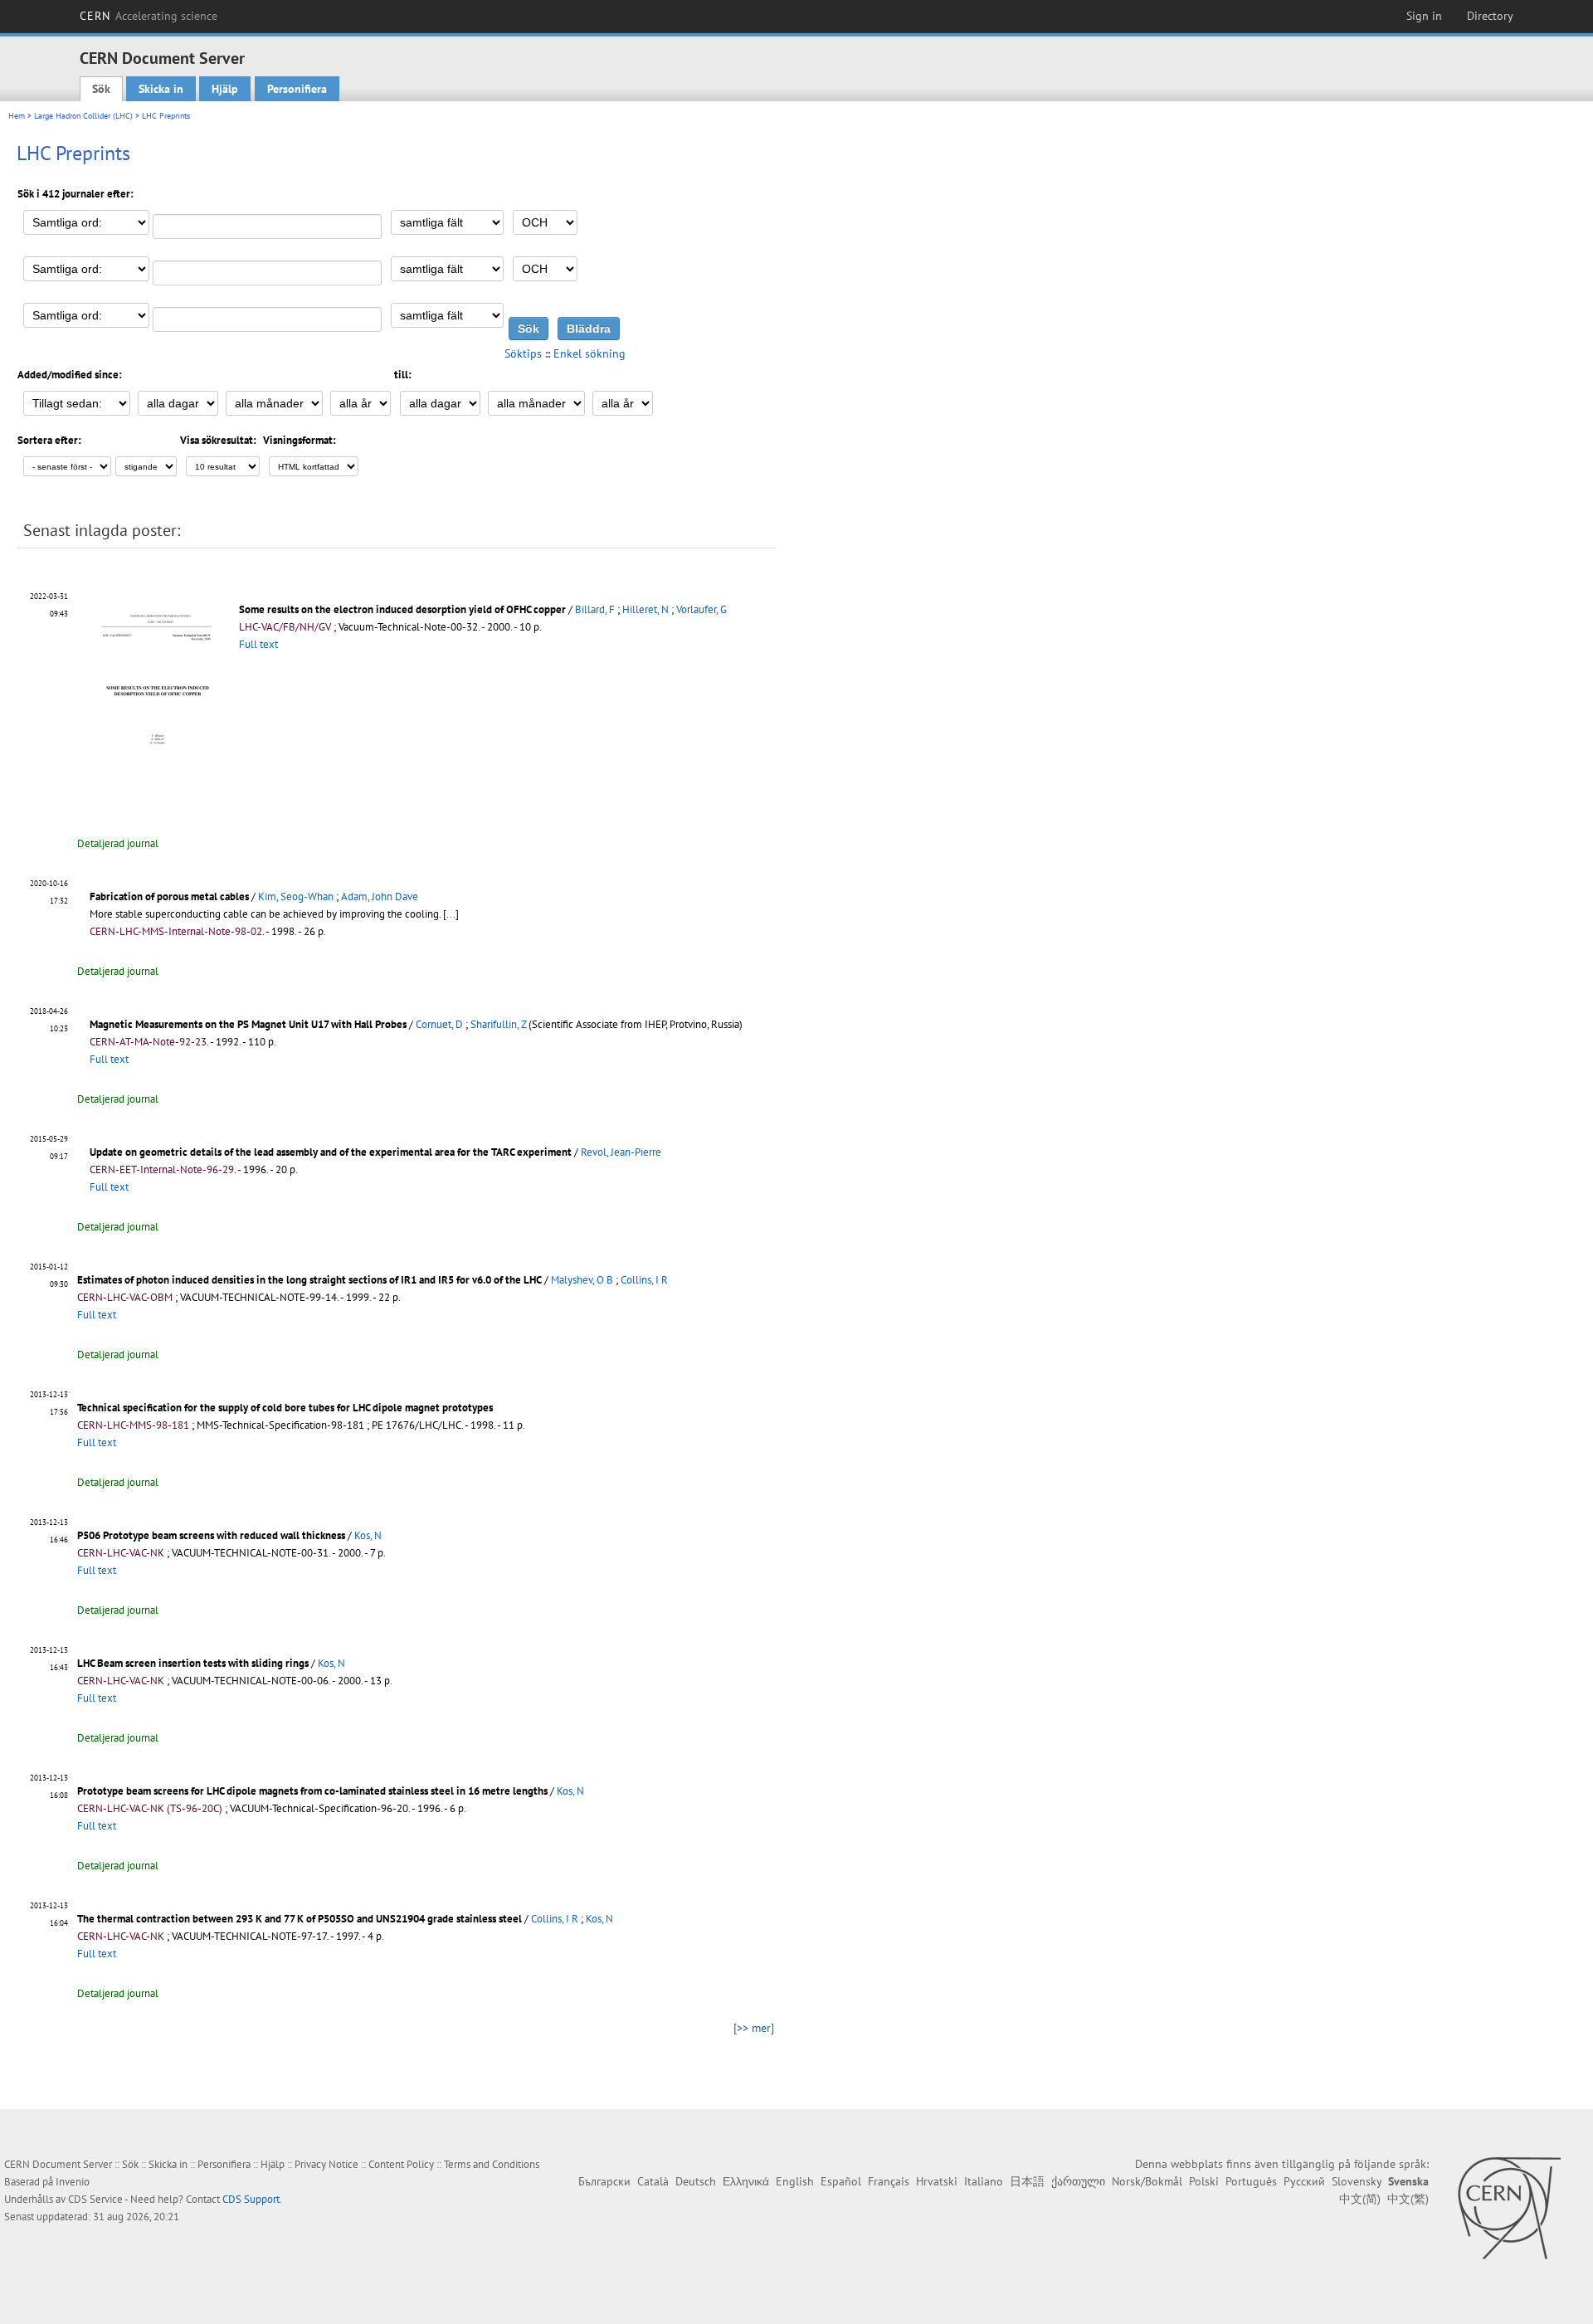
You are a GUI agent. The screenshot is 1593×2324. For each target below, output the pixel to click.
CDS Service (95, 2199)
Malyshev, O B (582, 1280)
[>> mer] (754, 2028)
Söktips (523, 353)
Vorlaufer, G (702, 609)
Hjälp (225, 89)
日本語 (1027, 2181)
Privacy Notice (326, 2164)
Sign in (1424, 16)
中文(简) (1360, 2199)
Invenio (73, 2182)
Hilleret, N (645, 609)
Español (841, 2181)
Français (889, 2181)
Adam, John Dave (380, 896)
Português (1251, 2181)
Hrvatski (937, 2181)
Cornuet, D (439, 1024)
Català (653, 2181)
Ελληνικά (746, 2181)
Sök (101, 89)
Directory (1490, 16)
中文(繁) (1408, 2199)
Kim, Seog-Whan (296, 896)
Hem (17, 116)
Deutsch (696, 2181)
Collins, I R (644, 1280)
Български (604, 2181)
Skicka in (161, 89)
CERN (149, 16)
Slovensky (1357, 2181)
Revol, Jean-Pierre (621, 1152)
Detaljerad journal (118, 843)
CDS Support (251, 2199)
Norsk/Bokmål (1147, 2181)
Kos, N (368, 1535)
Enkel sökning (589, 353)
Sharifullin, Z (498, 1024)
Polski (1204, 2181)
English (795, 2181)
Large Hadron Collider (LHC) (83, 116)
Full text (258, 644)
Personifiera (297, 89)
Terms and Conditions (492, 2164)
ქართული (1078, 2181)
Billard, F (595, 609)
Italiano (984, 2181)
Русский (1304, 2181)
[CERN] (1509, 2208)
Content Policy (401, 2164)
